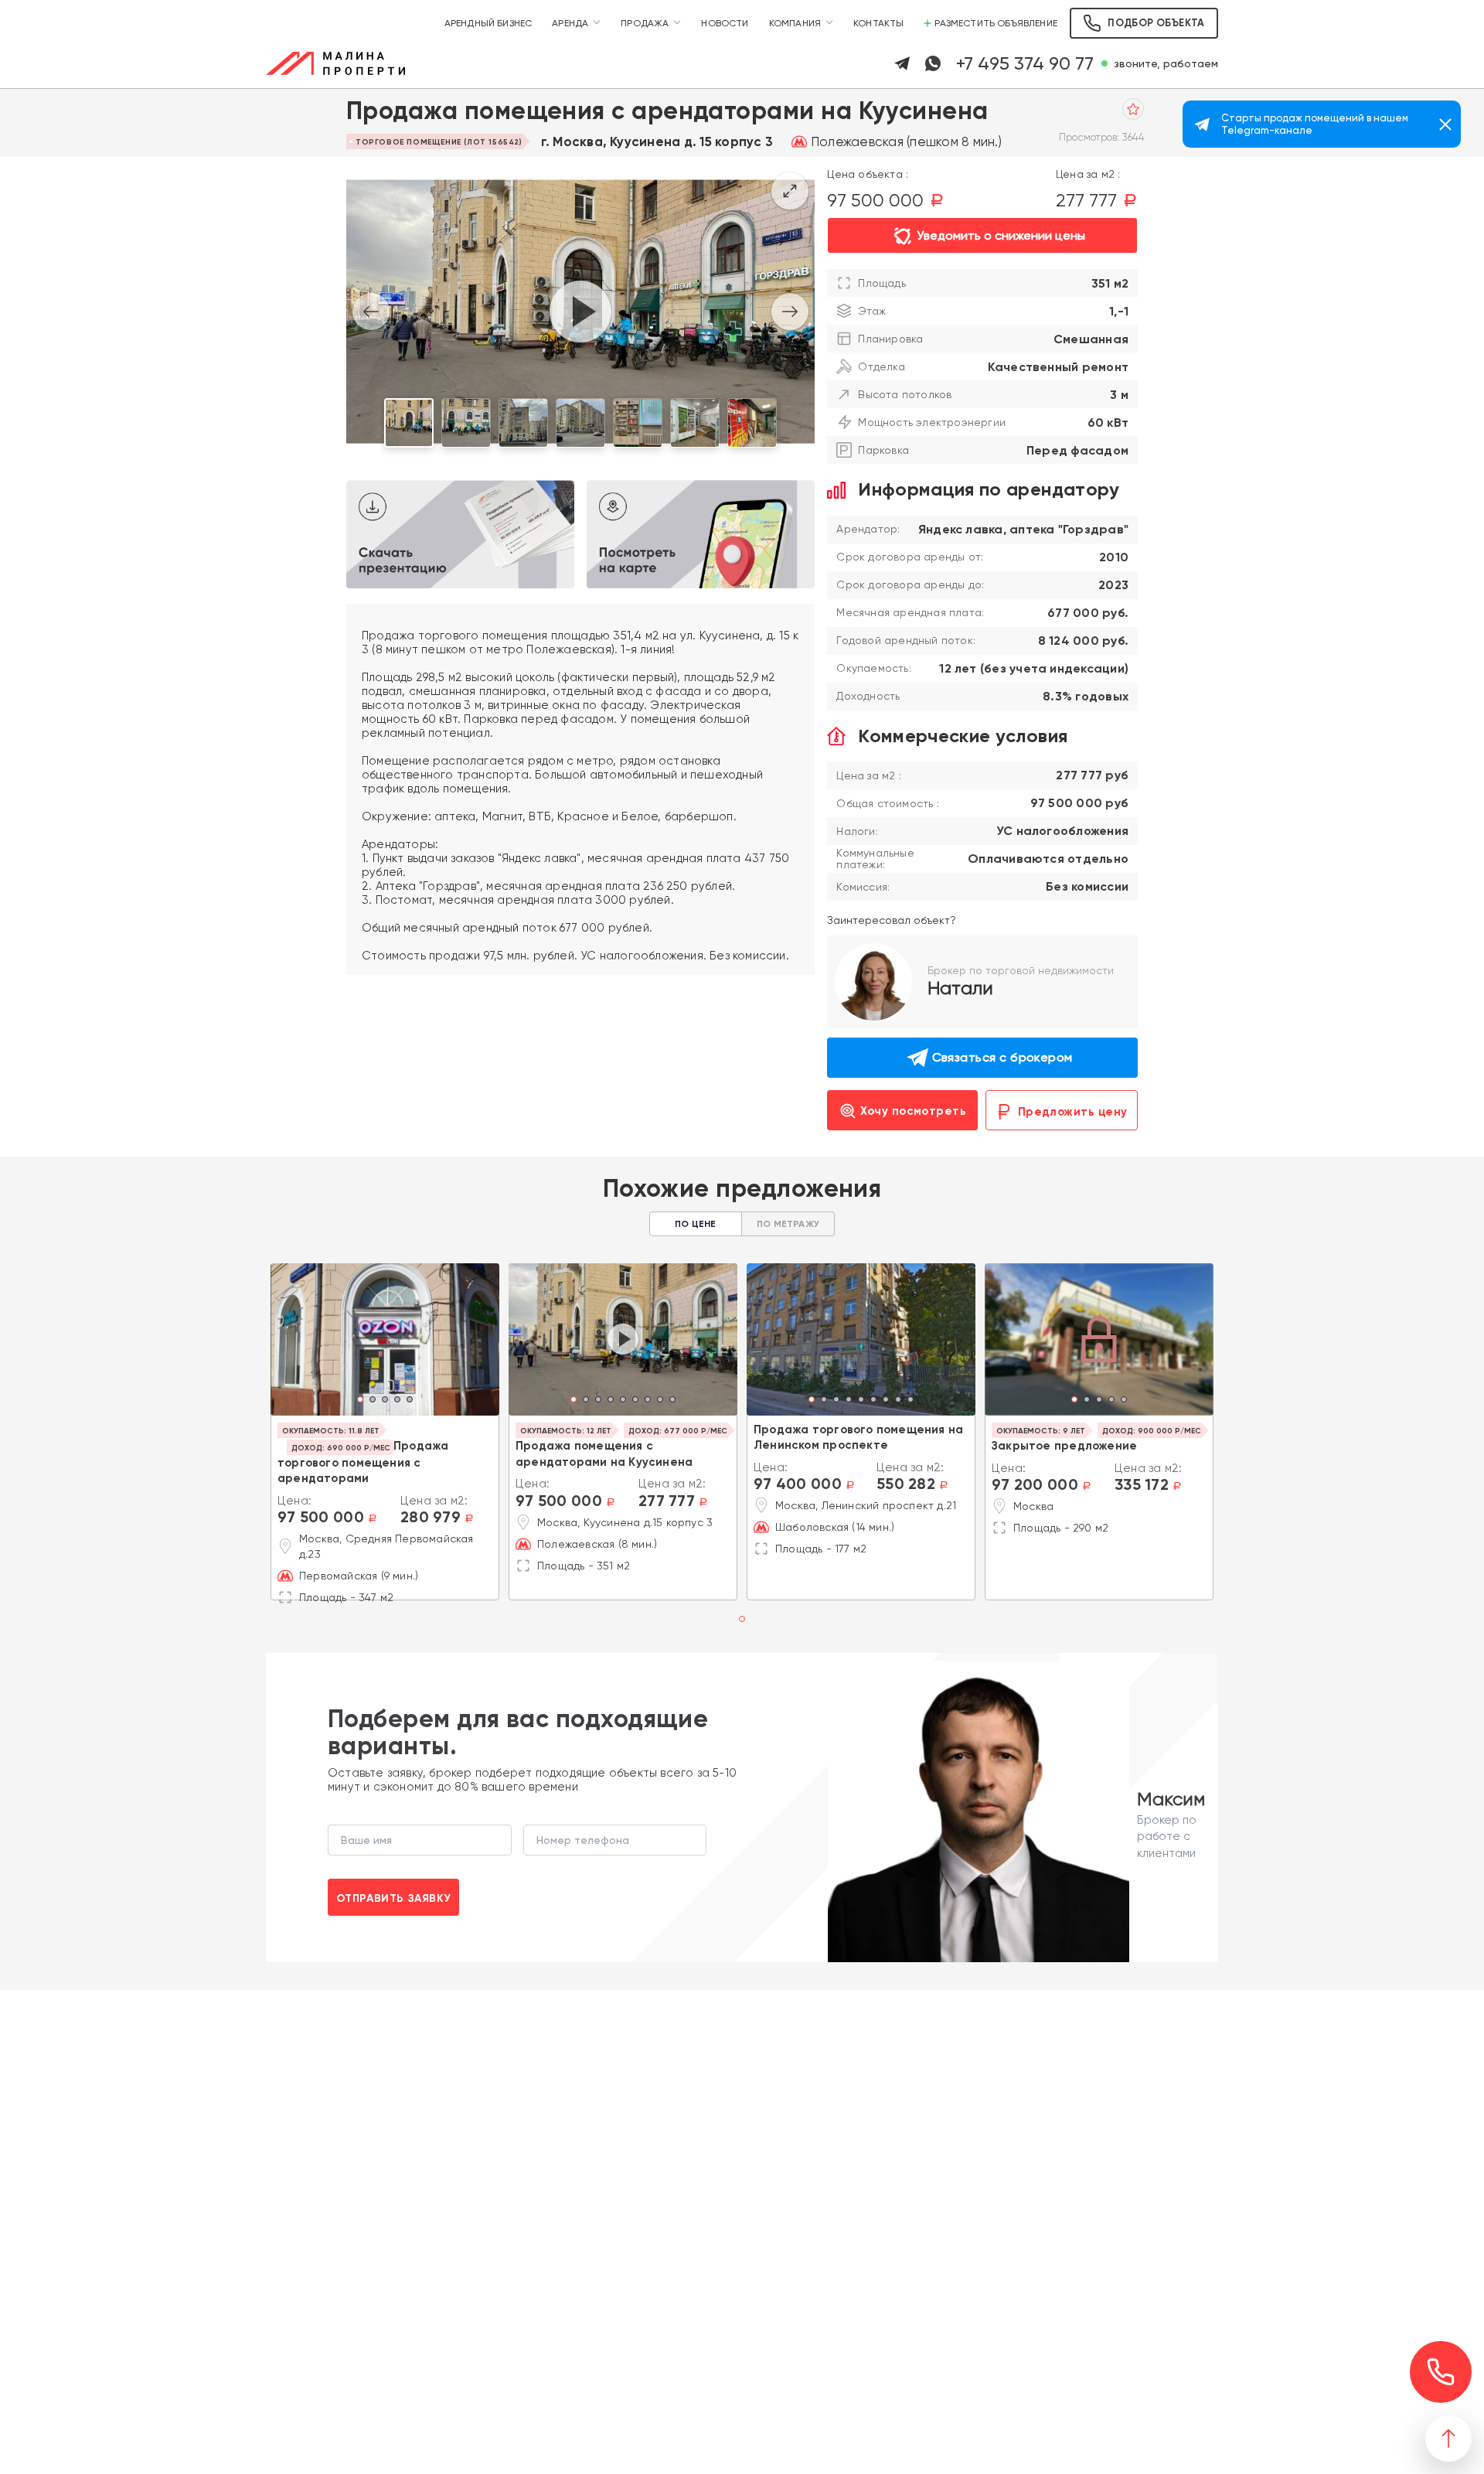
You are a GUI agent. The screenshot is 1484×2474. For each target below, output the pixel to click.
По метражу (788, 1224)
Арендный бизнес (488, 23)
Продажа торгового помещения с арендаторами (363, 1462)
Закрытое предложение (1064, 1446)
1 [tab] (361, 1401)
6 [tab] (635, 1401)
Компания (795, 23)
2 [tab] (373, 1401)
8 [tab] (660, 1401)
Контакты (878, 23)
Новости (725, 23)
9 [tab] (672, 1401)
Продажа (645, 23)
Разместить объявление (996, 23)
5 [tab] (410, 1401)
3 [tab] (385, 1401)
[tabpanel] (385, 1339)
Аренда (570, 23)
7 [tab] (648, 1401)
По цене (695, 1224)
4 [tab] (397, 1401)
